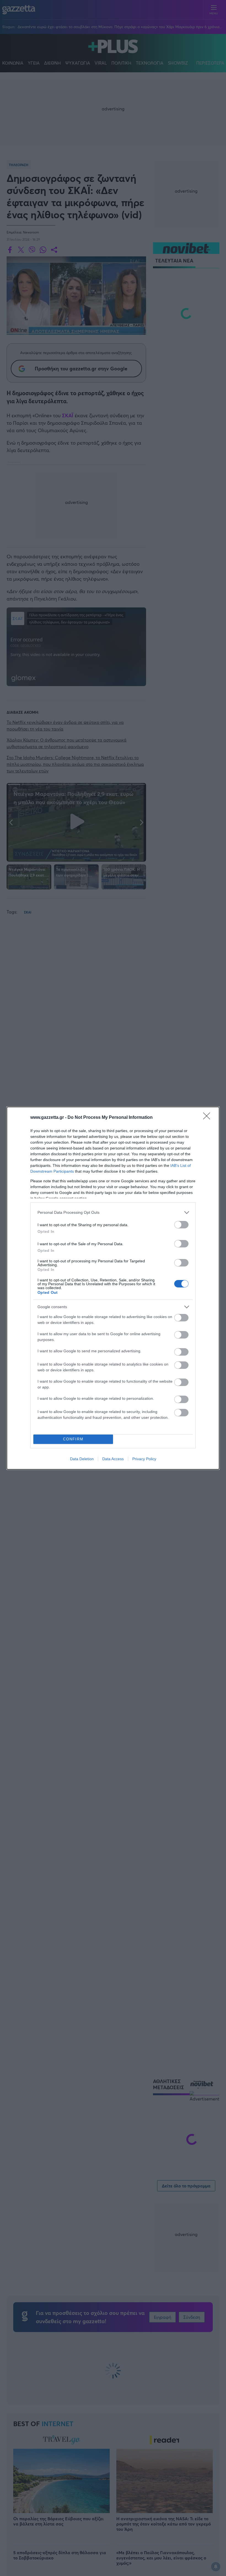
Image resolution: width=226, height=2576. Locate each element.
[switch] (181, 1225)
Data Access (113, 1459)
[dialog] (113, 1288)
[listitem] (113, 1213)
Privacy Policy (144, 1459)
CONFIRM (73, 1439)
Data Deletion (82, 1459)
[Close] (208, 1118)
